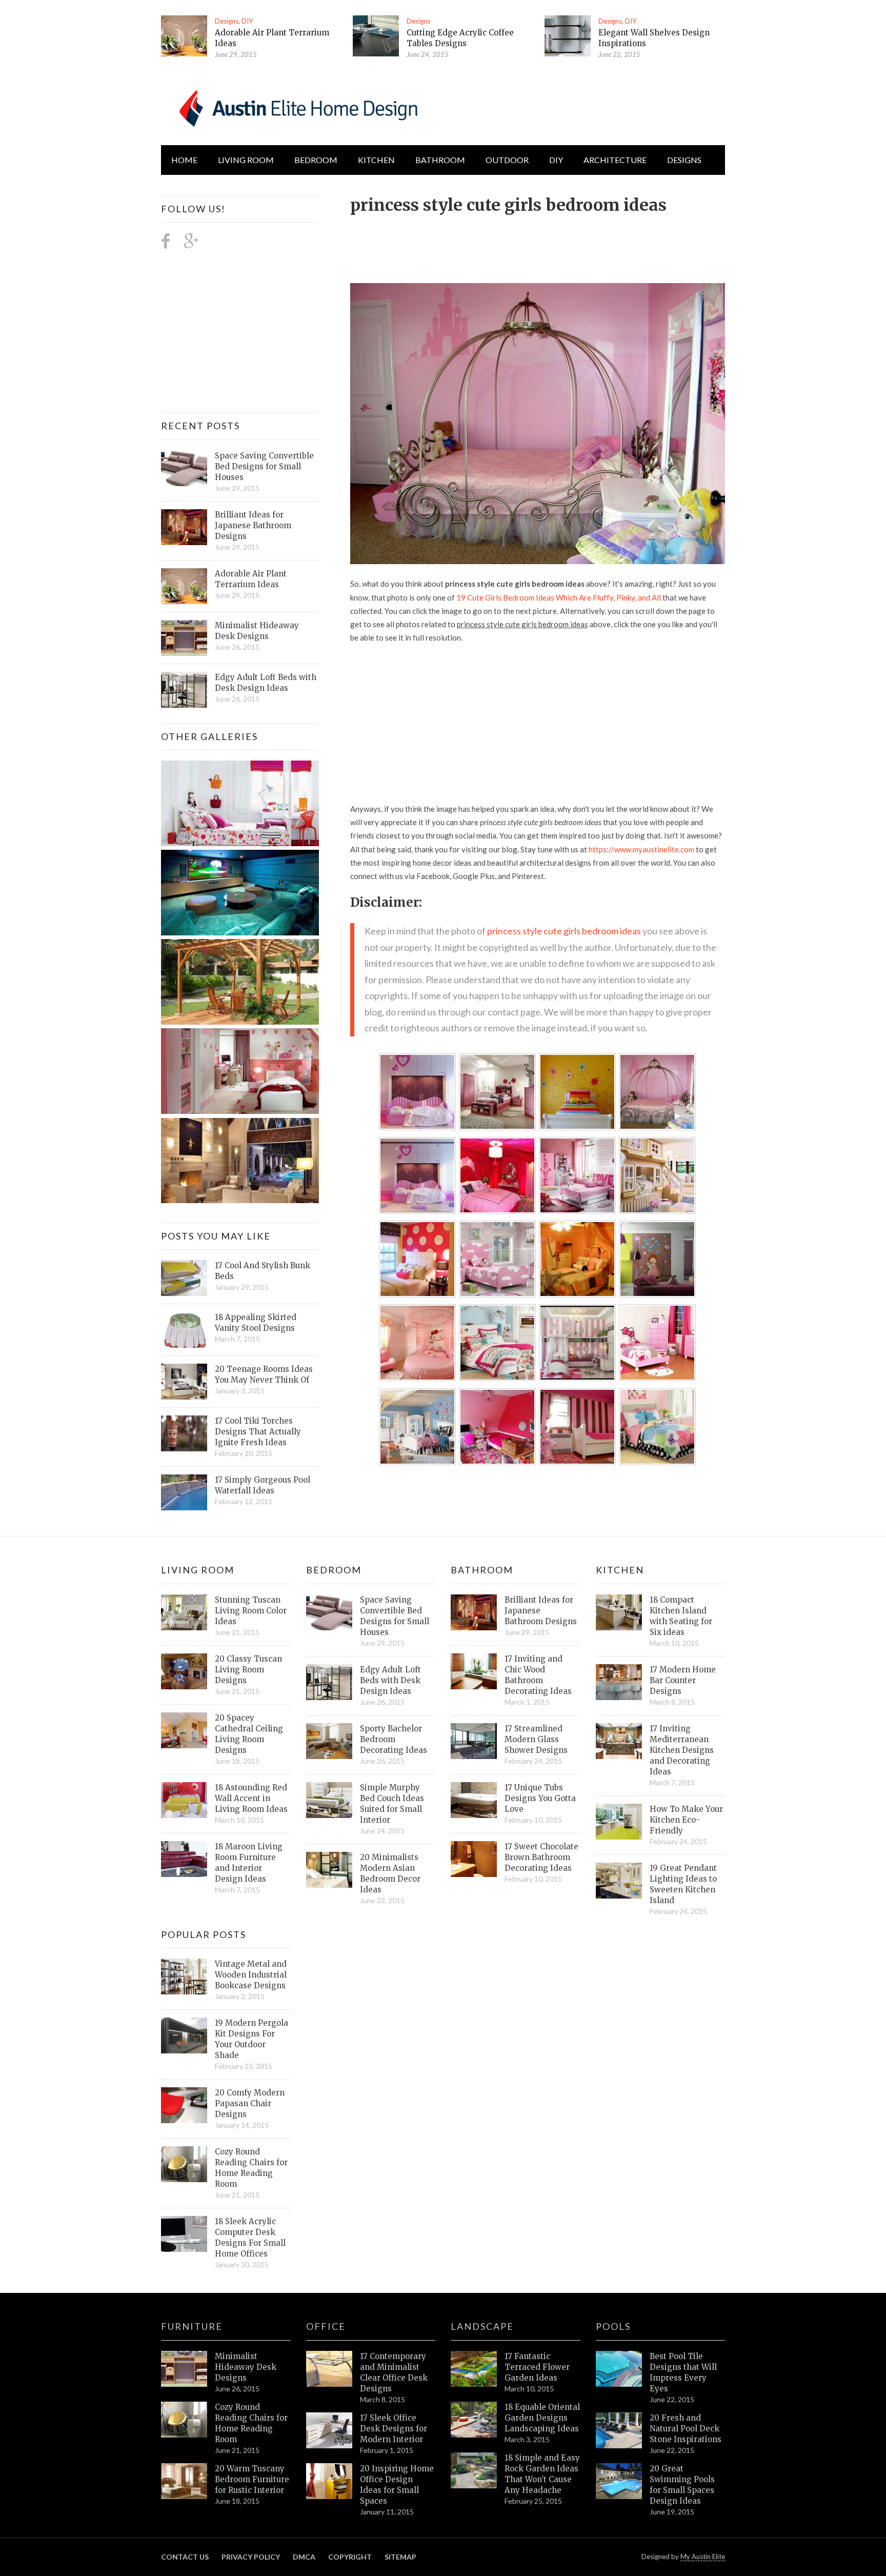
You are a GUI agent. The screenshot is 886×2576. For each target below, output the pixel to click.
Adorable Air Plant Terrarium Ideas (251, 579)
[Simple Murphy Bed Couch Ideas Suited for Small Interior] (329, 1800)
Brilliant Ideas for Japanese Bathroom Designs (253, 525)
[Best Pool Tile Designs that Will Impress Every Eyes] (619, 2369)
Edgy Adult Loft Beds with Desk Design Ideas (266, 683)
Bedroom (316, 160)
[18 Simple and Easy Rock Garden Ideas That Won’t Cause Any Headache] (474, 2470)
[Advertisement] (537, 243)
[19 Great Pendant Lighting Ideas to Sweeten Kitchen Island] (619, 1881)
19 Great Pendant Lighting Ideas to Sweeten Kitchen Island (683, 1884)
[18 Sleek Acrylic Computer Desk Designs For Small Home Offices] (184, 2234)
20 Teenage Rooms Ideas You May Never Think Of (264, 1374)
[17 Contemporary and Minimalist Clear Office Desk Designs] (329, 2369)
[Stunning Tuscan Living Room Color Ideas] (184, 1612)
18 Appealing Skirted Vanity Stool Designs (256, 1323)
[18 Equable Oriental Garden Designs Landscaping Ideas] (474, 2420)
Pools (613, 2326)
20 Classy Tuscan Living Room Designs (248, 1670)
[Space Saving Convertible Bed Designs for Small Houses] (184, 468)
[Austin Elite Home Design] (296, 107)
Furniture (192, 2326)
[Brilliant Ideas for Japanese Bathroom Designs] (184, 527)
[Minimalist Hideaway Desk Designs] (184, 638)
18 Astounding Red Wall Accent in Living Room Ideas (251, 1798)
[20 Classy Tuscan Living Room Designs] (184, 1671)
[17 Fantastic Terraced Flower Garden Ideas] (474, 2369)
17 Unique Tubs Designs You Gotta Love (540, 1798)
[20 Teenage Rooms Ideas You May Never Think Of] (184, 1382)
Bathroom (440, 160)
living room (246, 160)
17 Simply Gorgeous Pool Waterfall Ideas (263, 1485)
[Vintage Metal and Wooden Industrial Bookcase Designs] (184, 1976)
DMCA (304, 2557)
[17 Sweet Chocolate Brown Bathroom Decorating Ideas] (474, 1859)
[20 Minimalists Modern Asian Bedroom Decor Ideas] (329, 1870)
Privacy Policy (251, 2557)
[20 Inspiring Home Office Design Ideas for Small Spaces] (329, 2481)
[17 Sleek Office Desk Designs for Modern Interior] (329, 2430)
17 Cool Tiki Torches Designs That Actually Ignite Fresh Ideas (258, 1432)
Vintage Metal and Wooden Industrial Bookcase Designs (251, 1975)
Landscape (482, 2326)
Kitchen (376, 160)
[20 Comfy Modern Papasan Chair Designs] (184, 2105)
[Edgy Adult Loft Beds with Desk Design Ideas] (184, 690)
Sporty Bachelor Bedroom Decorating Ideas (394, 1739)
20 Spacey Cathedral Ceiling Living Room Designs (249, 1734)
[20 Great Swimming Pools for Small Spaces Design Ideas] (619, 2481)
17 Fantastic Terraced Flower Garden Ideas (537, 2367)
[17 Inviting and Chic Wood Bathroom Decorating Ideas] (474, 1671)
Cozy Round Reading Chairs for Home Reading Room (251, 2168)
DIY (247, 21)
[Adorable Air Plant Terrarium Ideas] (184, 36)
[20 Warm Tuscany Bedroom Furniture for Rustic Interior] (184, 2481)
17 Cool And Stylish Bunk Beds (263, 1271)
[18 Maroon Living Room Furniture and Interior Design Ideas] (184, 1859)
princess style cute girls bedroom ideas (564, 931)
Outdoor (507, 160)
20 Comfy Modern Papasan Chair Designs (250, 2103)
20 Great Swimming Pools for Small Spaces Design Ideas (682, 2485)
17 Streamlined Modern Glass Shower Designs (536, 1739)
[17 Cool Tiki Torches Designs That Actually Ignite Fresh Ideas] (184, 1433)
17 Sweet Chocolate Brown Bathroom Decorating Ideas (541, 1857)
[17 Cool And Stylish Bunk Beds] (184, 1278)
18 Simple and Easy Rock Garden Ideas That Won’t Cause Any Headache (542, 2474)
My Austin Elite (703, 2557)
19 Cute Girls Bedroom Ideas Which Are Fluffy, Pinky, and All (559, 597)
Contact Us (185, 2557)
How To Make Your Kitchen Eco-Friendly (686, 1820)
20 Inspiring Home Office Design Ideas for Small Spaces (397, 2485)
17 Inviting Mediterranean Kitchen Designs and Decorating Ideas (682, 1750)
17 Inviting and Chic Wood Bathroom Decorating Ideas (538, 1675)
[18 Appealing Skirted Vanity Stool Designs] (184, 1330)
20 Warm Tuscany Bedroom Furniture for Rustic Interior (252, 2479)
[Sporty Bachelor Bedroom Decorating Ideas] (329, 1741)
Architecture (615, 160)
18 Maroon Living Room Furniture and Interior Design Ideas (249, 1863)
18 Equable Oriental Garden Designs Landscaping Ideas (542, 2418)
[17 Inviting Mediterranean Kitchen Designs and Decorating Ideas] (619, 1741)
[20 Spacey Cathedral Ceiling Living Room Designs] (184, 1730)
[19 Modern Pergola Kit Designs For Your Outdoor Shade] (184, 2035)
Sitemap (400, 2557)
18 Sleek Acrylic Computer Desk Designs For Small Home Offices (250, 2238)
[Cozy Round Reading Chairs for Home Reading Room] (184, 2164)
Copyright (350, 2557)
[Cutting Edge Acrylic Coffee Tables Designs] (376, 36)
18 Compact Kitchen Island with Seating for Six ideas (681, 1616)
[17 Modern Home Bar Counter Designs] (619, 1682)
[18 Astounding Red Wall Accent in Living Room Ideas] (184, 1800)
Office (326, 2326)
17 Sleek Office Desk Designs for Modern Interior (394, 2429)
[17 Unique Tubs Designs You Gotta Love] (474, 1800)
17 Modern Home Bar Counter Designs (683, 1680)
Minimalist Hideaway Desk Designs (257, 631)
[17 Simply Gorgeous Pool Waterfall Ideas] (184, 1492)
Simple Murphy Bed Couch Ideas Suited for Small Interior (392, 1804)
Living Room (198, 1570)
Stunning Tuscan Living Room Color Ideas (251, 1611)
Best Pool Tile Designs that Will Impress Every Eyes (683, 2372)
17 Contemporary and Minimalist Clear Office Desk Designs (394, 2372)
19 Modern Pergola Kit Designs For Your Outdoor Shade (251, 2039)
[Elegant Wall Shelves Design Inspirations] (568, 36)
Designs (227, 21)
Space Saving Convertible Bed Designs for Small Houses (264, 466)
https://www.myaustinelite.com (641, 849)
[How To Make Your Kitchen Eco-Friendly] (619, 1822)
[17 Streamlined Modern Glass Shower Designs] (474, 1741)
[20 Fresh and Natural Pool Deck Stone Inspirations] (619, 2430)
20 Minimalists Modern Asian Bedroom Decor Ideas (390, 1873)
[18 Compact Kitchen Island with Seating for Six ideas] (619, 1612)
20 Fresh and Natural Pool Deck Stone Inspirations (686, 2429)
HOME (184, 160)
